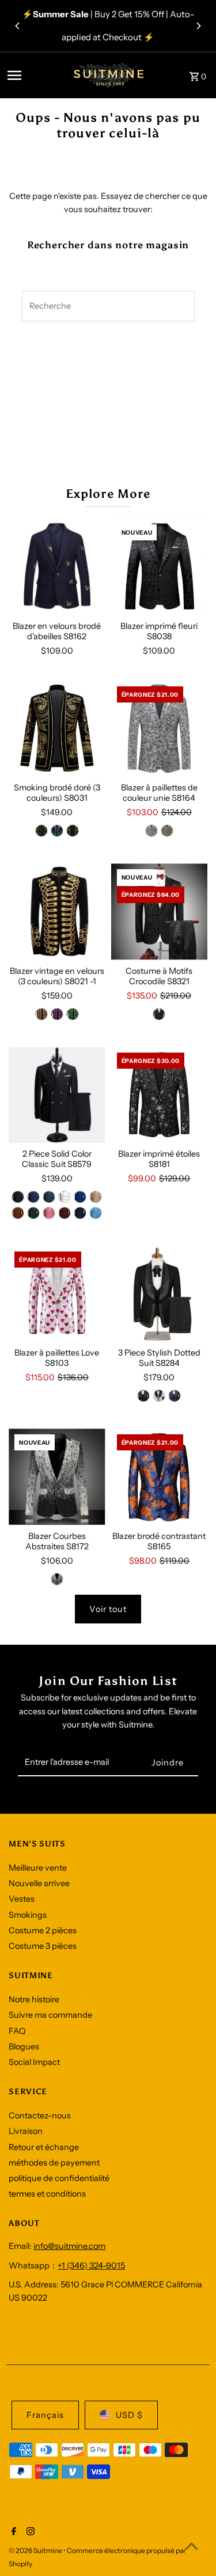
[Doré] (41, 831)
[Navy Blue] (80, 1213)
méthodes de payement (54, 2163)
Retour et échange (44, 2147)
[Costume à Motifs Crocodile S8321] (159, 911)
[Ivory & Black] (57, 1579)
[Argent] (151, 831)
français (45, 2415)
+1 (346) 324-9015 (91, 2266)
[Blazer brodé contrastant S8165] (159, 1477)
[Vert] (73, 831)
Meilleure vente (38, 1868)
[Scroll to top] (192, 2546)
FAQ (17, 2031)
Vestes (22, 1899)
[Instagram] (29, 2532)
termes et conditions (47, 2194)
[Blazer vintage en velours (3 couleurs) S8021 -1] (57, 911)
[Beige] (96, 1197)
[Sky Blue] (96, 1213)
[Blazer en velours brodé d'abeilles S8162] (57, 567)
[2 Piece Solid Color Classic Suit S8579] (57, 1095)
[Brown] (18, 1213)
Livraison (26, 2131)
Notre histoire (34, 1999)
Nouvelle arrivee (39, 1883)
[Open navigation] (32, 75)
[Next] (198, 26)
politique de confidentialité (59, 2178)
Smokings (28, 1915)
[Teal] (49, 1197)
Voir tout (108, 1609)
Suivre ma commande (50, 2015)
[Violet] (57, 1014)
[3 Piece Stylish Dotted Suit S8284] (159, 1294)
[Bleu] (57, 831)
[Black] (159, 1014)
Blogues (24, 2047)
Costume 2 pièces (43, 1930)
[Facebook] (12, 2532)
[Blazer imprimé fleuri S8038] (159, 567)
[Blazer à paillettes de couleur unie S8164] (159, 729)
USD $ (129, 2415)
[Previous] (18, 26)
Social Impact (34, 2062)
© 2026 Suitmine (36, 2550)
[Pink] (49, 1213)
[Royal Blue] (80, 1197)
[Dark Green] (33, 1213)
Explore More (108, 494)
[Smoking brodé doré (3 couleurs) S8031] (57, 729)
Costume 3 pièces (43, 1946)
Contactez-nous (40, 2116)
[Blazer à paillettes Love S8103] (57, 1294)
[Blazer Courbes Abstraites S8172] (57, 1477)
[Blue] (33, 1197)
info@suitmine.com (69, 2246)
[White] (65, 1197)
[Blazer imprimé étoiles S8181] (159, 1095)
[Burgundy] (65, 1213)
